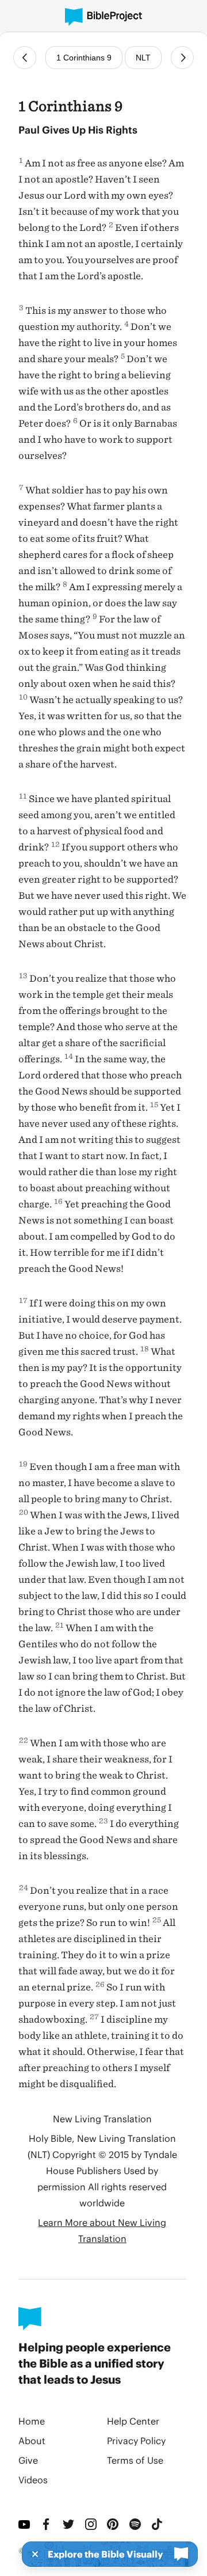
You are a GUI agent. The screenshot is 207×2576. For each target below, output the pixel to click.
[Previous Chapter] (25, 58)
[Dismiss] (32, 2554)
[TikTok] (158, 2524)
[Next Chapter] (182, 58)
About (32, 2440)
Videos (33, 2480)
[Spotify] (136, 2524)
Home (32, 2421)
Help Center (133, 2421)
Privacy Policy (136, 2440)
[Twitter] (69, 2524)
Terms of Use (135, 2460)
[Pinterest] (114, 2524)
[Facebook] (47, 2524)
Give (28, 2460)
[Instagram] (92, 2524)
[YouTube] (25, 2524)
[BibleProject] (103, 17)
